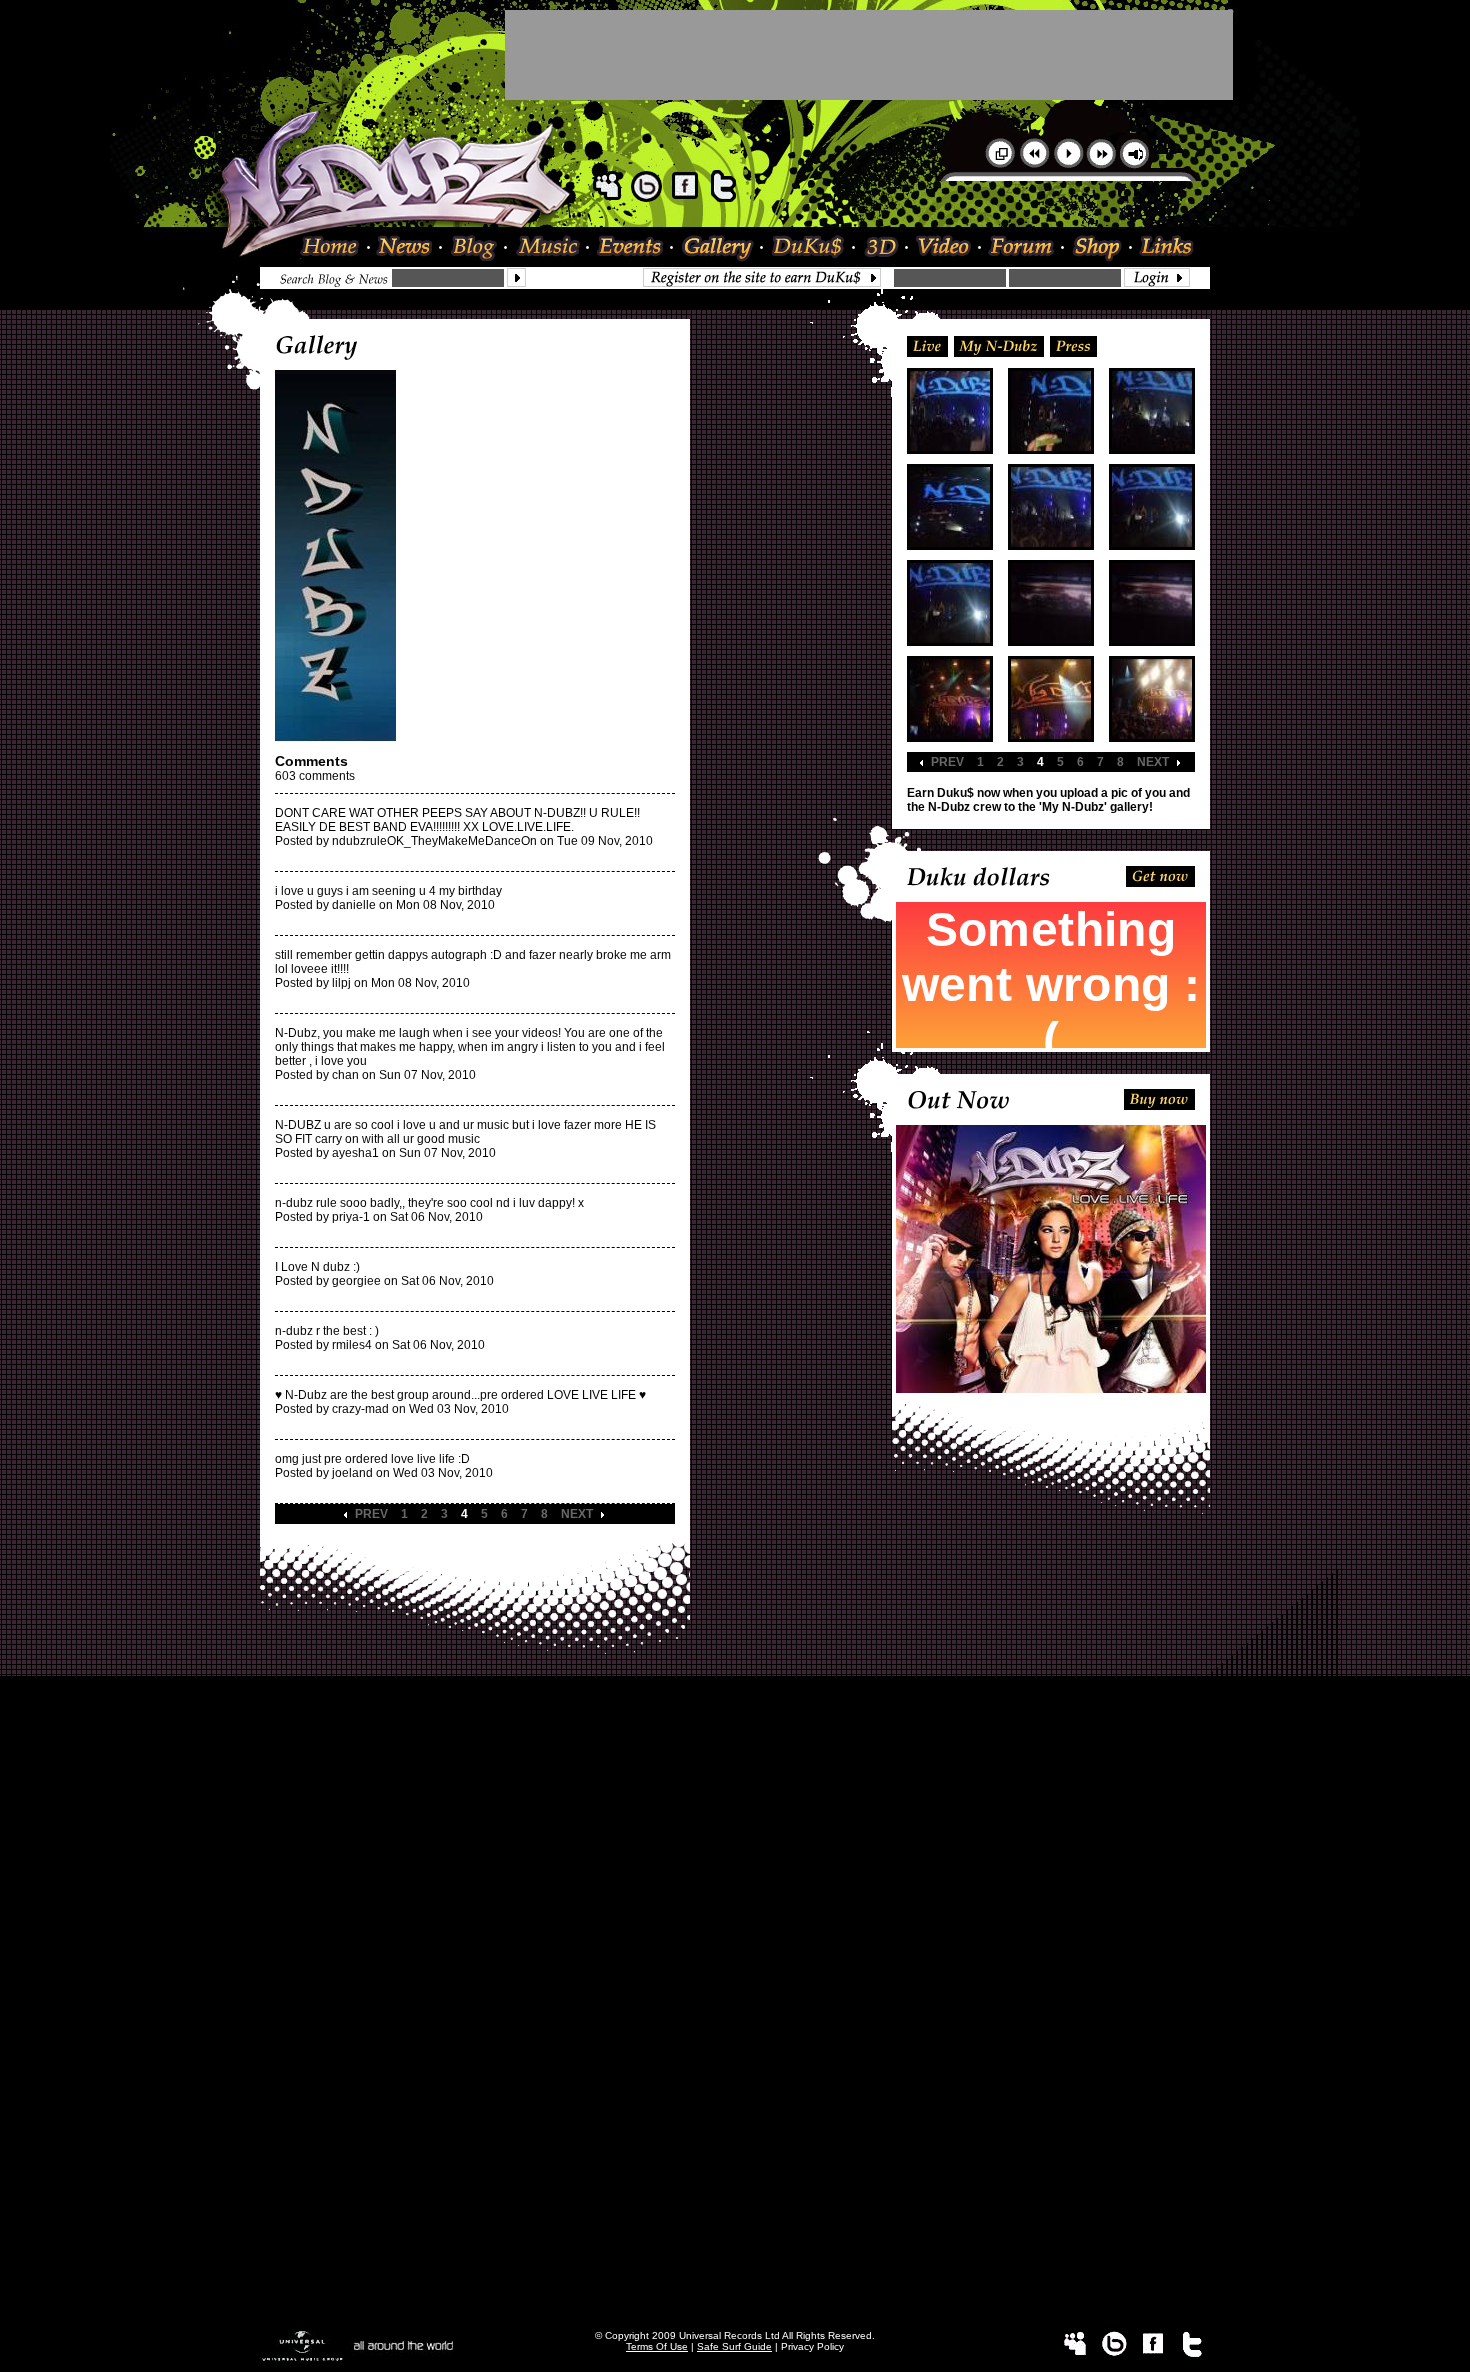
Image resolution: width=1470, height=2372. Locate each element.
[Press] (1073, 345)
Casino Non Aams (735, 2159)
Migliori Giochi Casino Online (735, 1817)
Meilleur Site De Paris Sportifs (735, 1977)
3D (881, 248)
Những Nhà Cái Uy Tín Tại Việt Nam (735, 1921)
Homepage (335, 248)
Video (944, 248)
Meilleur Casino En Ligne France (735, 1963)
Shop (1098, 248)
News (406, 248)
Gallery (718, 248)
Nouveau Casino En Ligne (735, 2005)
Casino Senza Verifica (735, 2131)
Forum (1022, 248)
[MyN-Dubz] (999, 345)
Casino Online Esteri (735, 2285)
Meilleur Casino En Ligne (735, 1719)
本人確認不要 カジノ (735, 1891)
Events (631, 248)
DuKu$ (809, 248)
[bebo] (646, 198)
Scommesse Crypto (735, 2033)
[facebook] (685, 198)
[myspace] (607, 198)
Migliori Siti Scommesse (735, 2075)
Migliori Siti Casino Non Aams (735, 2215)
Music (548, 248)
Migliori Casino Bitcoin (735, 2173)
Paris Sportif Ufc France (735, 1859)
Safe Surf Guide (734, 2346)
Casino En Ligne (735, 2117)
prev (371, 1514)
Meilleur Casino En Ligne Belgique (735, 1789)
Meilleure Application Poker (735, 2299)
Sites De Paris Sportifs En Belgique (735, 1775)
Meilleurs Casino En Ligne (735, 1991)
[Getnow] (1160, 875)
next (577, 1514)
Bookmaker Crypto (735, 1949)
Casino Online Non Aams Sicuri (735, 2061)
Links (1163, 248)
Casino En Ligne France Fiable (735, 2243)
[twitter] (724, 198)
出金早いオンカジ (735, 1874)
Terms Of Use (657, 2346)
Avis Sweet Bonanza (735, 1845)
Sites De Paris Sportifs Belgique (735, 1761)
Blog (474, 248)
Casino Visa (735, 1831)
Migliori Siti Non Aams (735, 2201)
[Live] (927, 345)
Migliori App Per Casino (735, 2103)
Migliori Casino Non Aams (735, 2089)
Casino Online (735, 1733)
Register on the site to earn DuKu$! (767, 277)
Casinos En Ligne (735, 2313)
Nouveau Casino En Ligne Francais (735, 2047)
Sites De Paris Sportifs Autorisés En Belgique (735, 1747)
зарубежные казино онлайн (735, 1907)
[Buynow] (1159, 1098)
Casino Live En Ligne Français (735, 1935)
